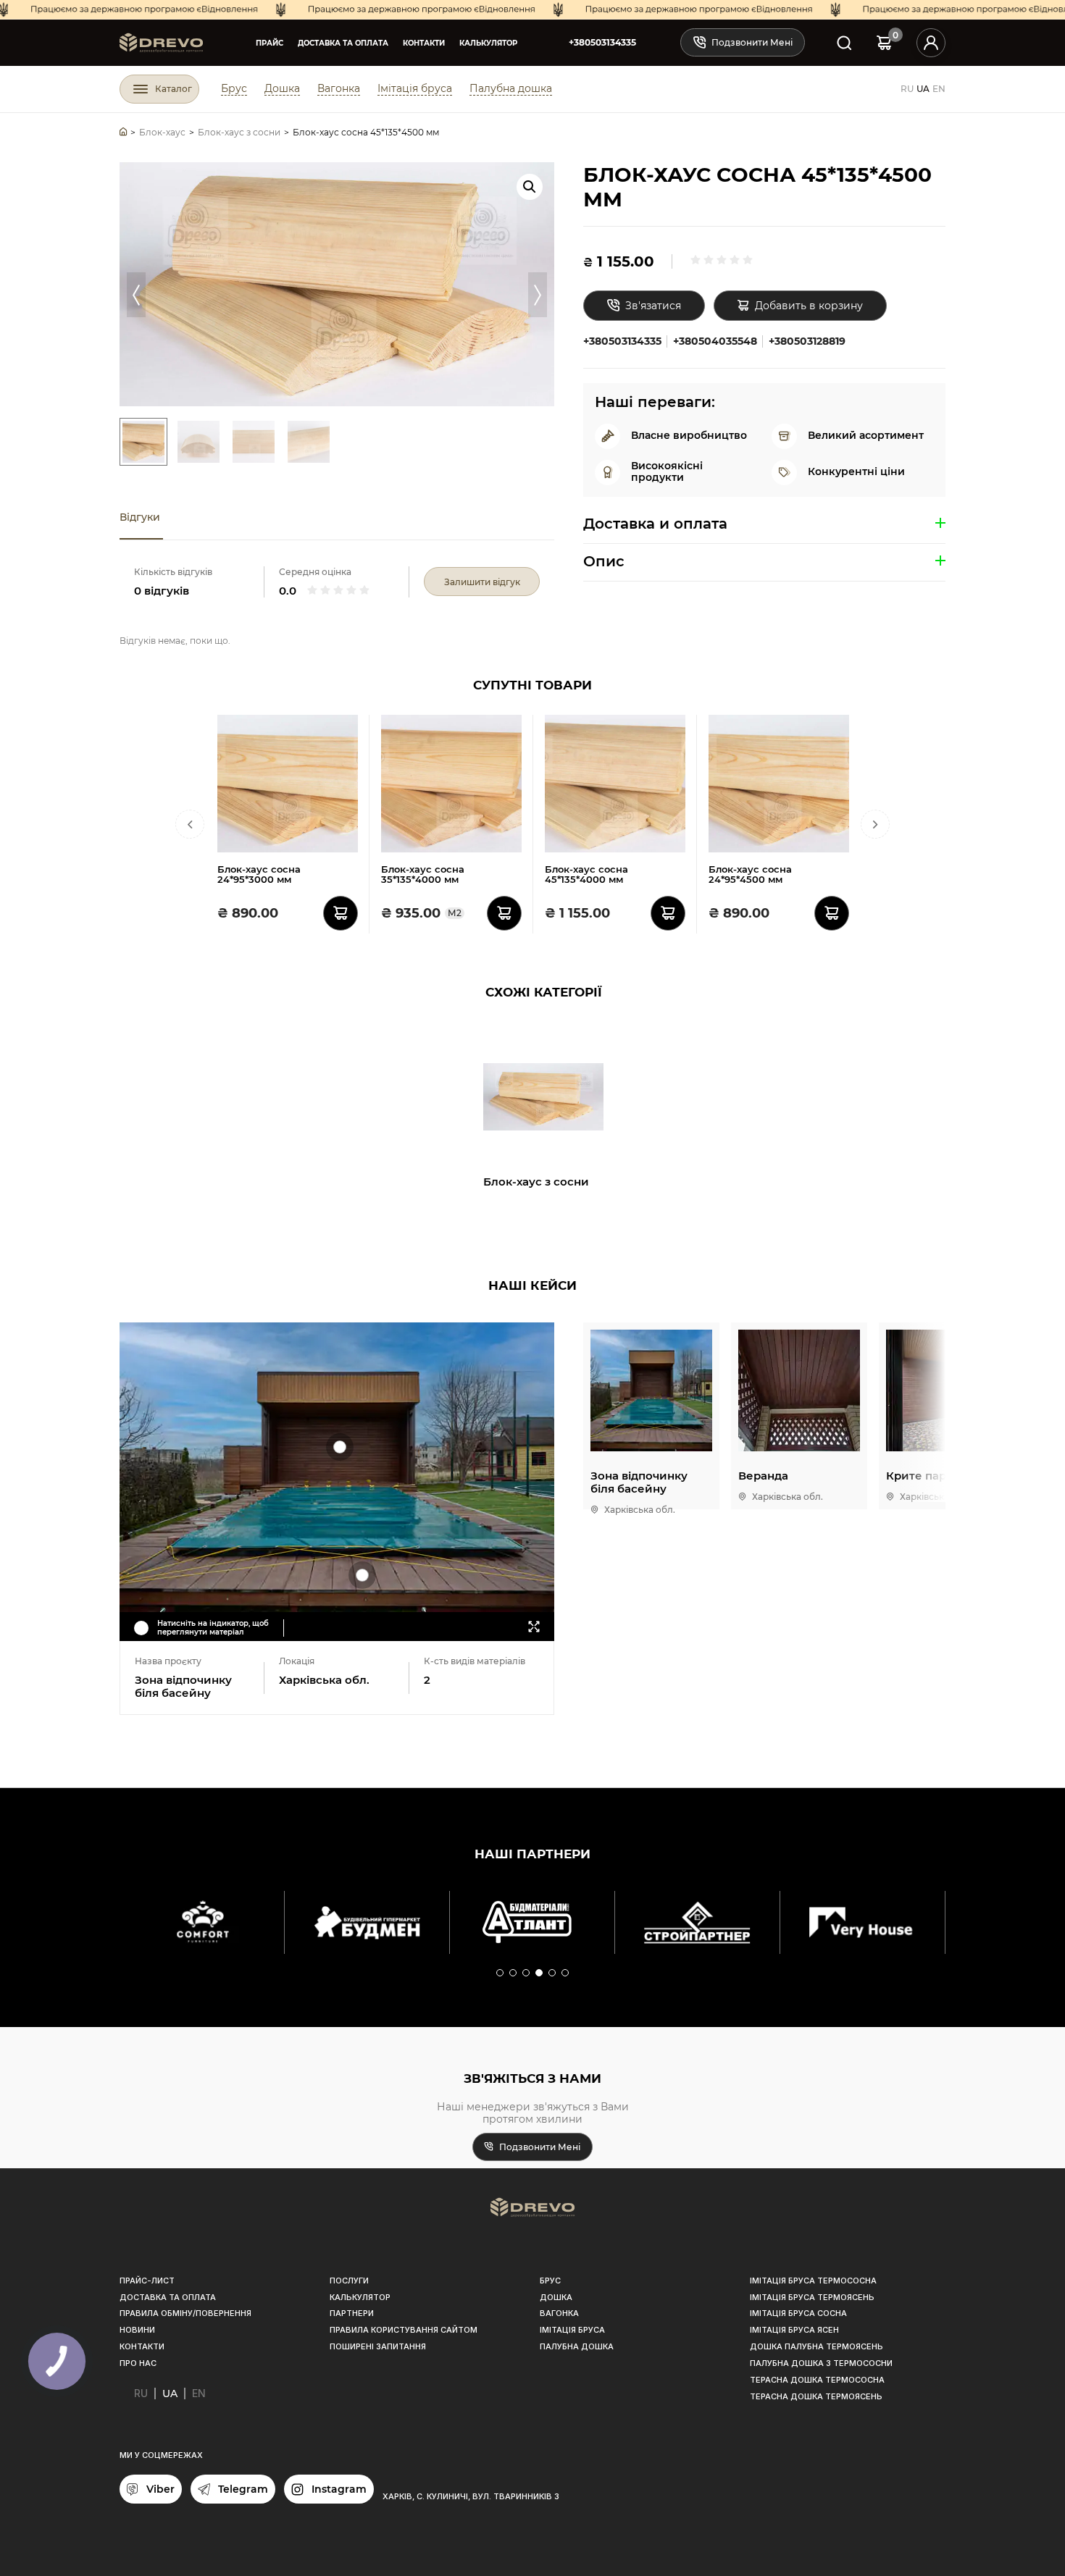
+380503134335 (602, 42)
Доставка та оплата (343, 43)
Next (538, 295)
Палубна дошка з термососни (821, 2363)
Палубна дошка (511, 88)
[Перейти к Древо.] (123, 132)
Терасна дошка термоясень (816, 2396)
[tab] (141, 518)
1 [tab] (501, 1973)
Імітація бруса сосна (798, 2313)
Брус (234, 88)
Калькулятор (488, 43)
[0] (884, 42)
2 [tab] (514, 1973)
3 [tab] (527, 1973)
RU (907, 89)
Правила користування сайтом (404, 2330)
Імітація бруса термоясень (812, 2297)
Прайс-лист (147, 2281)
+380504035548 (715, 341)
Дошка (282, 88)
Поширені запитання (378, 2346)
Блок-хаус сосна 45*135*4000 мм (586, 874)
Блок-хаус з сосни (536, 1182)
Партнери (352, 2313)
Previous (136, 295)
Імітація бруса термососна (813, 2281)
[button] (530, 187)
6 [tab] (566, 1973)
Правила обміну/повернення (185, 2313)
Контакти (424, 43)
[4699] (504, 913)
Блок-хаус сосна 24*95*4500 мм (750, 874)
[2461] (668, 913)
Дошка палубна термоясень (816, 2346)
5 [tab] (553, 1973)
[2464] (832, 913)
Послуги (349, 2281)
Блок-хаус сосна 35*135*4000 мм (423, 874)
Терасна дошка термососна (817, 2380)
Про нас (138, 2363)
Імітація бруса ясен (794, 2330)
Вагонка (339, 88)
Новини (137, 2330)
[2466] (341, 913)
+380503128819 (807, 341)
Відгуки (140, 517)
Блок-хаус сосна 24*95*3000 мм (259, 874)
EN (939, 89)
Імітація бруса (415, 88)
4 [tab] (540, 1973)
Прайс (270, 43)
